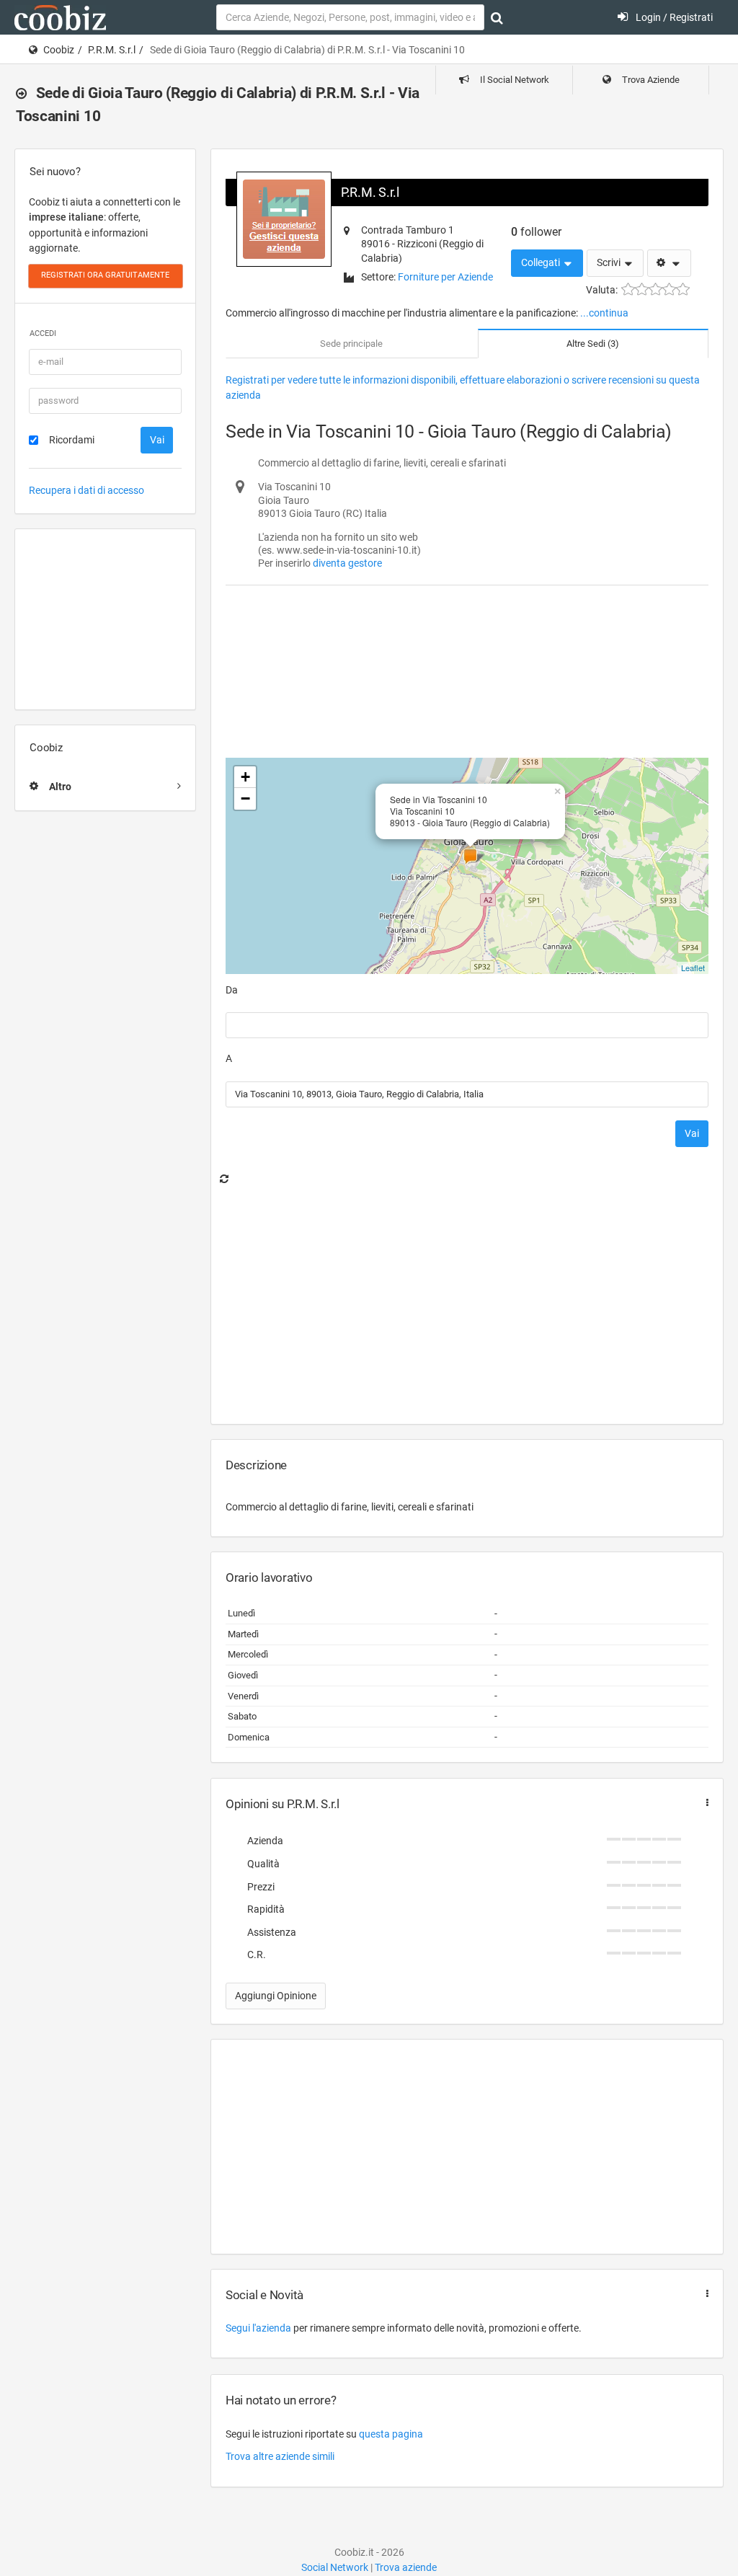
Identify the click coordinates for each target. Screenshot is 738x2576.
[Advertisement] (105, 619)
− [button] (245, 798)
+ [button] (245, 777)
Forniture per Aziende (445, 277)
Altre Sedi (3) (593, 344)
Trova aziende (406, 2567)
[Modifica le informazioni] (669, 263)
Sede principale (351, 344)
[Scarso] (642, 289)
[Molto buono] (669, 289)
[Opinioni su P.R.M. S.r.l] (704, 1803)
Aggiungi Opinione (276, 1996)
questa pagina (391, 2434)
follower (536, 232)
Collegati (542, 262)
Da (232, 990)
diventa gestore (347, 563)
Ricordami (72, 440)
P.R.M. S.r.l (112, 50)
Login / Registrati (673, 17)
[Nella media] (655, 289)
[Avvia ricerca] (497, 18)
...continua (604, 313)
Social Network (335, 2567)
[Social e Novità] (704, 2294)
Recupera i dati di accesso (86, 490)
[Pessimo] (628, 289)
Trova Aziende (650, 80)
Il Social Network (514, 80)
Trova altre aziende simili (280, 2456)
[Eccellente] (683, 289)
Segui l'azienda (258, 2328)
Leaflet (693, 968)
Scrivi (610, 262)
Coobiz (59, 50)
